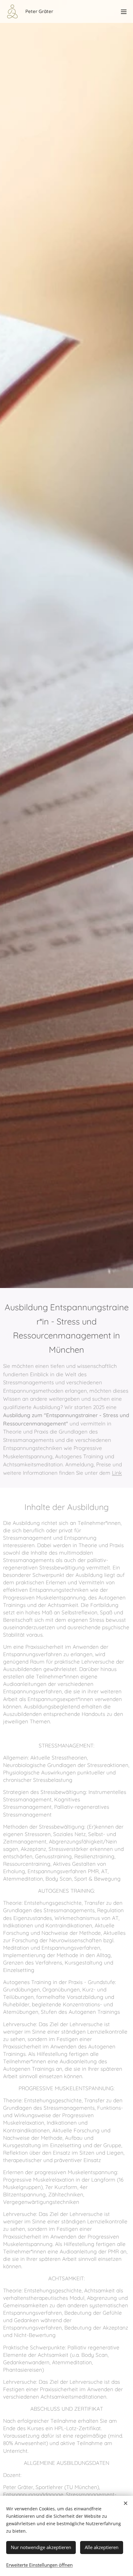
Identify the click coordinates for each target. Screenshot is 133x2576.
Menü (124, 11)
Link (117, 1473)
